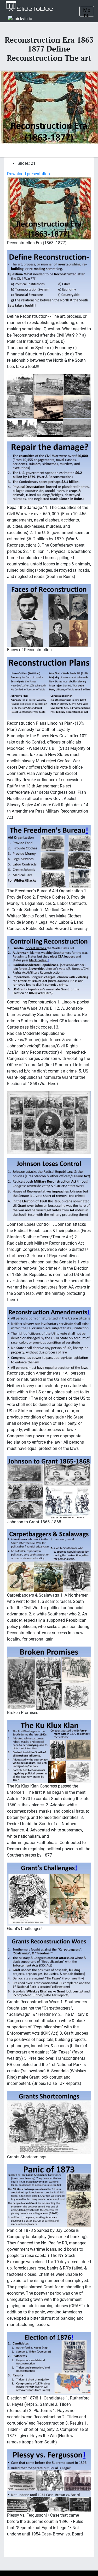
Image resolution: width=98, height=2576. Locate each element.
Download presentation (28, 174)
